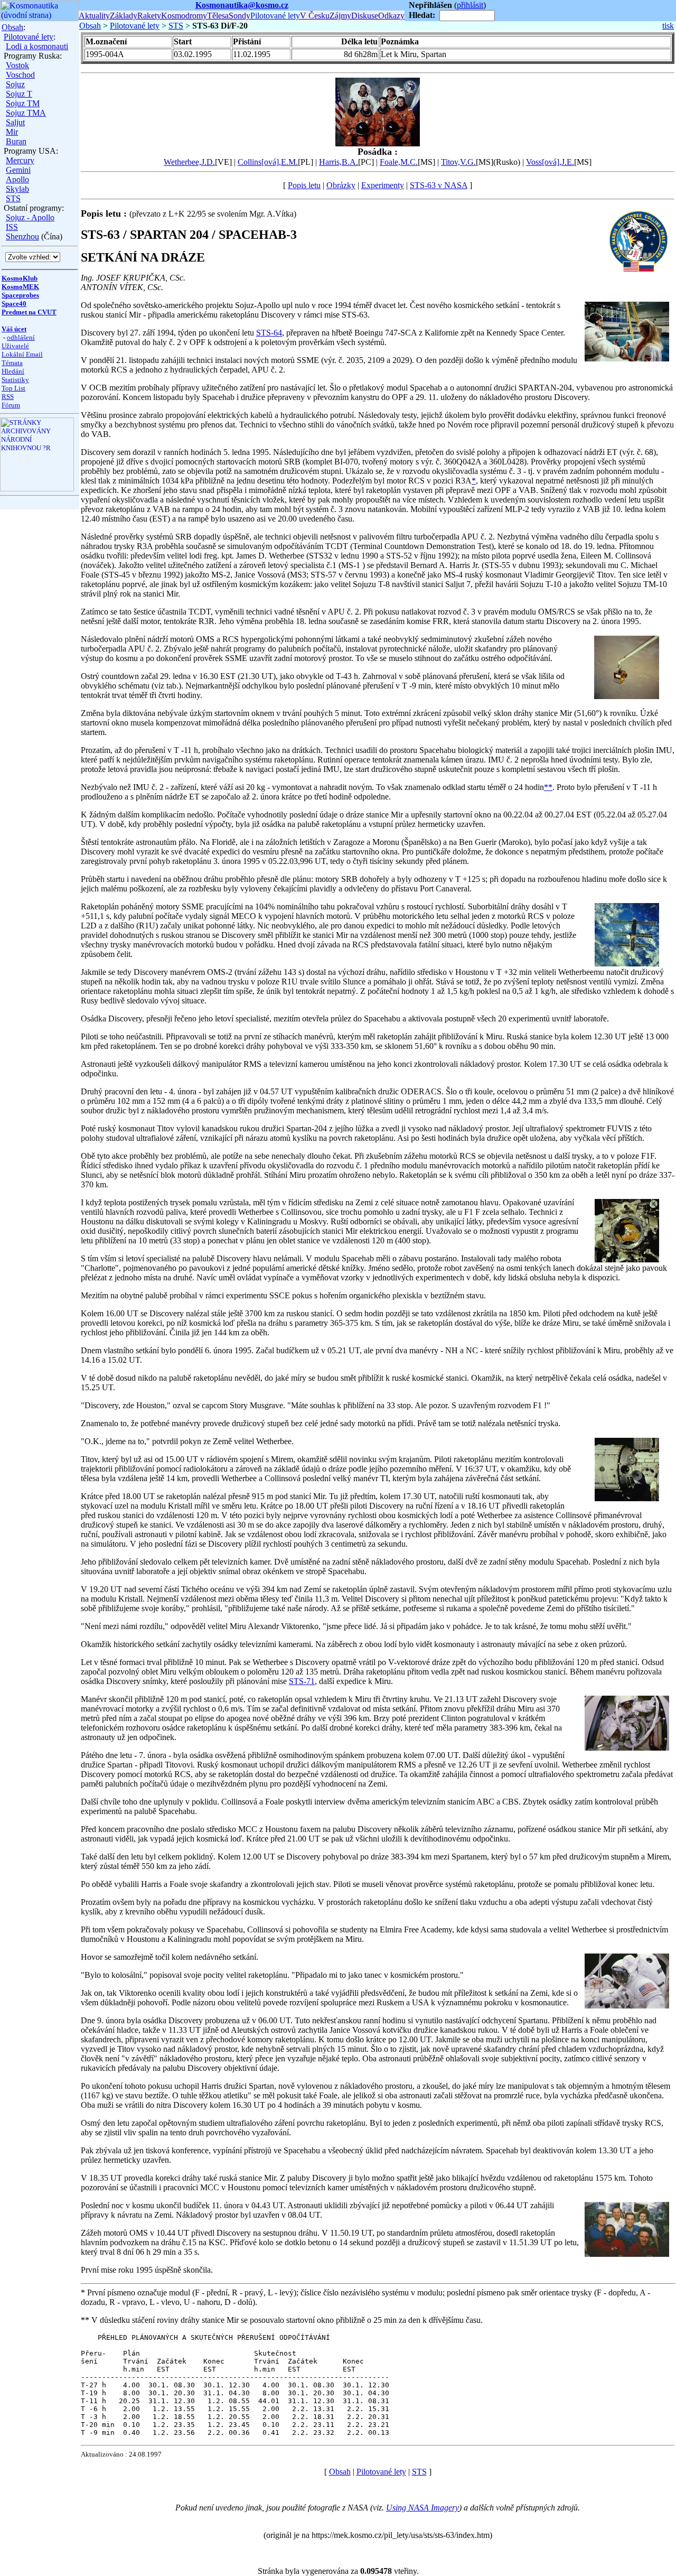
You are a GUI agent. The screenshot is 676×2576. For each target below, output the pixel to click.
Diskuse (365, 16)
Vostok (17, 65)
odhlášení (21, 337)
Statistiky (15, 380)
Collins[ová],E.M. (268, 162)
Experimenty (383, 185)
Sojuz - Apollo (30, 217)
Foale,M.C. (399, 162)
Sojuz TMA (26, 113)
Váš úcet (14, 329)
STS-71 (302, 1681)
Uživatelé (15, 346)
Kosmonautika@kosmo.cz (242, 5)
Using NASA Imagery (422, 2508)
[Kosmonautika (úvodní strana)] (39, 18)
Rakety (149, 16)
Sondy (240, 16)
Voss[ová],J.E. (550, 162)
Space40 (14, 304)
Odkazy (391, 16)
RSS (8, 397)
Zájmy (340, 16)
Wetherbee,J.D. (189, 162)
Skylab (17, 189)
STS (13, 198)
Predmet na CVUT (29, 312)
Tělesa (218, 16)
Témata (12, 363)
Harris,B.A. (339, 162)
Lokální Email (22, 354)
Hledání (13, 371)
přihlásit (470, 5)
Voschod (20, 75)
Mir (12, 132)
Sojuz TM (23, 103)
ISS (12, 227)
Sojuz (15, 84)
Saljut (15, 122)
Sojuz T (19, 94)
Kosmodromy (184, 16)
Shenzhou (22, 236)
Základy (124, 16)
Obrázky (341, 185)
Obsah (12, 27)
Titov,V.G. (458, 162)
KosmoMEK (20, 287)
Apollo (17, 179)
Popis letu (304, 185)
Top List (13, 388)
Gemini (18, 170)
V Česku (315, 16)
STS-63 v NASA (439, 185)
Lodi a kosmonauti (37, 46)
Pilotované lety (275, 16)
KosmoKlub (20, 278)
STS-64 (269, 333)
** (548, 787)
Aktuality (94, 16)
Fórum (11, 405)
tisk (668, 26)
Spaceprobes (20, 295)
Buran (16, 141)
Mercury (20, 160)
